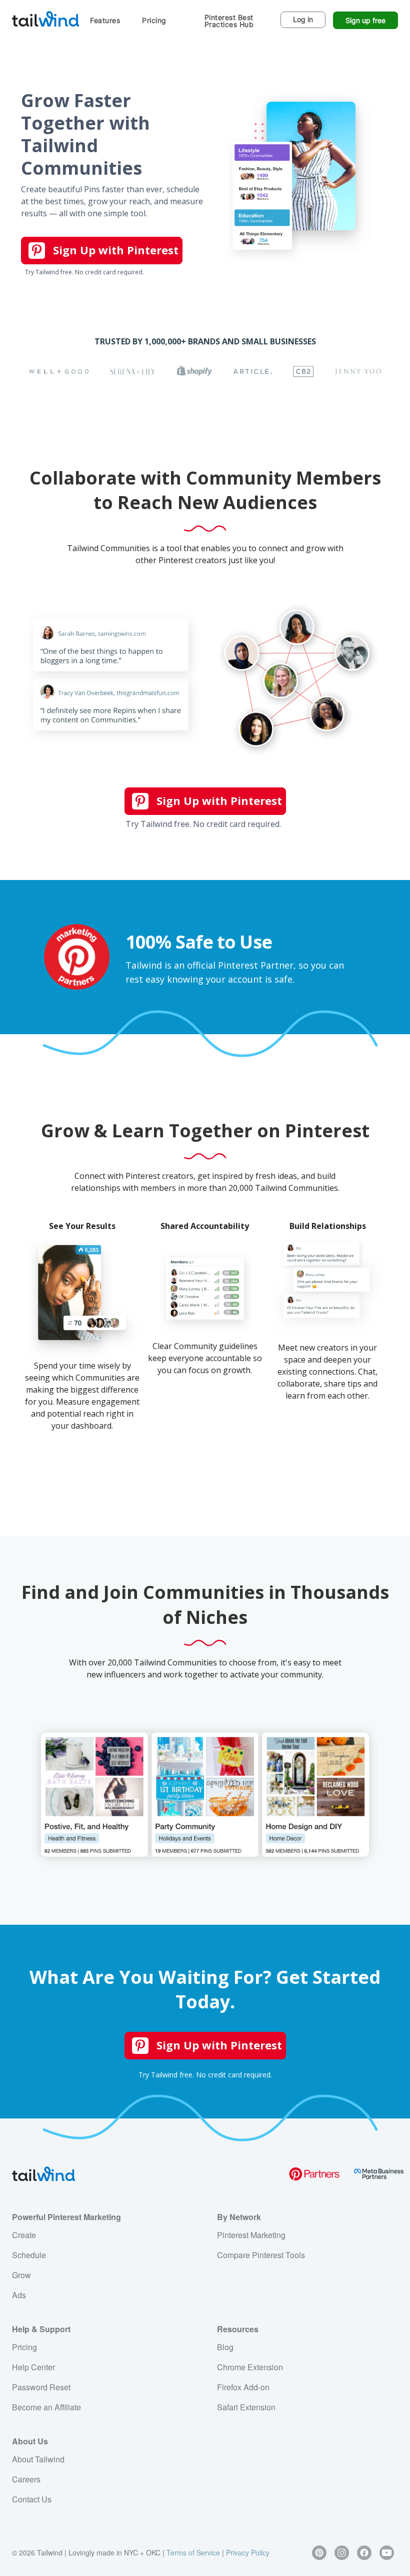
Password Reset (41, 2387)
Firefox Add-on (243, 2387)
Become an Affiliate (46, 2407)
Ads (19, 2295)
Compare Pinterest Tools (261, 2255)
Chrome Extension (250, 2367)
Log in (303, 19)
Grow (21, 2275)
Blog (225, 2347)
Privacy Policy (248, 2552)
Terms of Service (193, 2552)
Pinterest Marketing (251, 2235)
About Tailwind (38, 2459)
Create (24, 2235)
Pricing (154, 20)
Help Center (33, 2367)
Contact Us (32, 2499)
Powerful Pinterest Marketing (66, 2217)
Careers (26, 2479)
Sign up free (365, 20)
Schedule (29, 2255)
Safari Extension (246, 2407)
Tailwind (45, 19)
